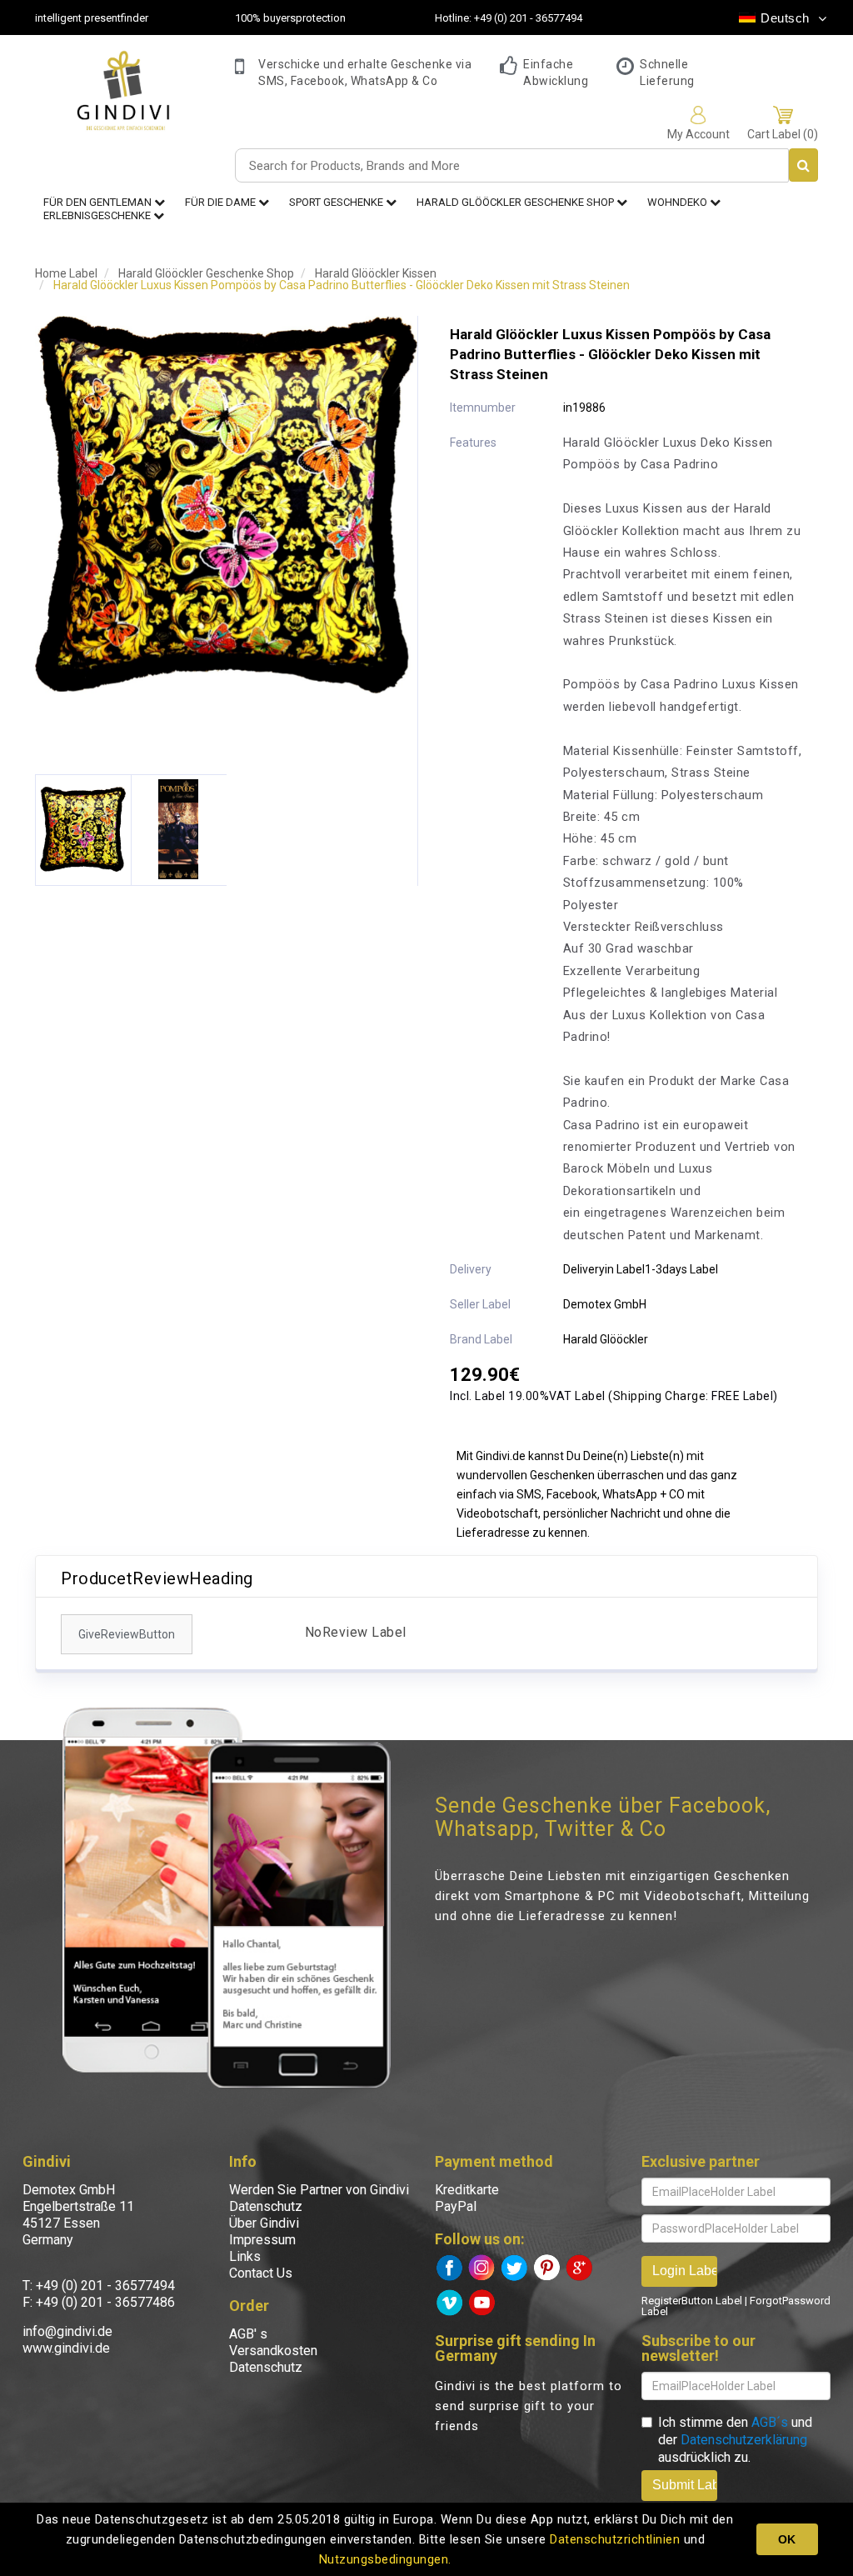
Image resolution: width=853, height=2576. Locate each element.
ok (787, 2539)
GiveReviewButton (127, 1634)
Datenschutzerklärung (744, 2440)
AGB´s (770, 2422)
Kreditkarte (467, 2190)
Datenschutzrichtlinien (615, 2539)
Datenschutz (266, 2206)
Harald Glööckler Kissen (376, 273)
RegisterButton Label (692, 2301)
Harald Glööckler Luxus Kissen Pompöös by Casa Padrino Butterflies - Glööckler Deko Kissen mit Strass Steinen (342, 285)
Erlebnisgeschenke (98, 215)
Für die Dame (222, 202)
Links (245, 2256)
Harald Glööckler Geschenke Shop (516, 202)
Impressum (262, 2240)
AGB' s (248, 2334)
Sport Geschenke (337, 202)
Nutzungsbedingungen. (385, 2559)
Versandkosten (273, 2351)
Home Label (66, 273)
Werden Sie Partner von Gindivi (319, 2190)
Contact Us (261, 2273)
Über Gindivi (264, 2223)
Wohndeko (678, 202)
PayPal (456, 2206)
